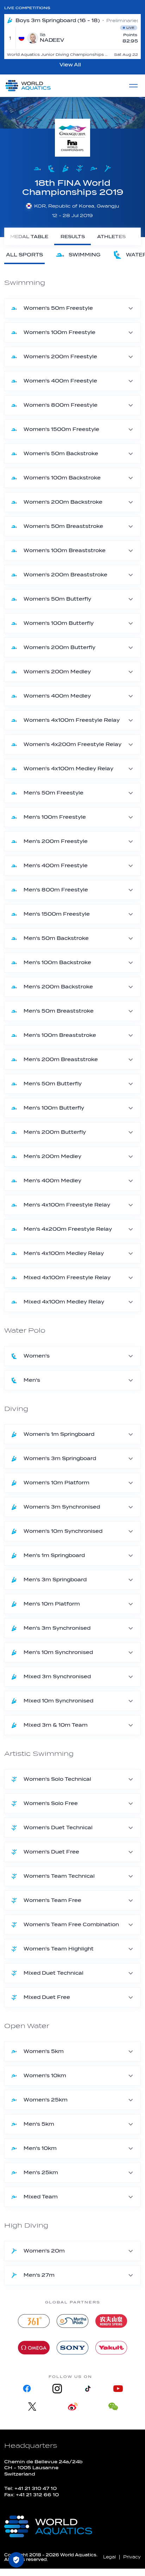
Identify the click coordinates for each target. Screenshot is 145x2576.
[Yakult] (111, 2348)
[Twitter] (32, 2407)
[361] (34, 2321)
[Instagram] (57, 2389)
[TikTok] (88, 2389)
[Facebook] (27, 2389)
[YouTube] (118, 2389)
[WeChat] (113, 2407)
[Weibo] (73, 2407)
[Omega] (34, 2348)
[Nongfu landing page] (111, 2321)
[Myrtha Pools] (72, 2321)
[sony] (72, 2348)
